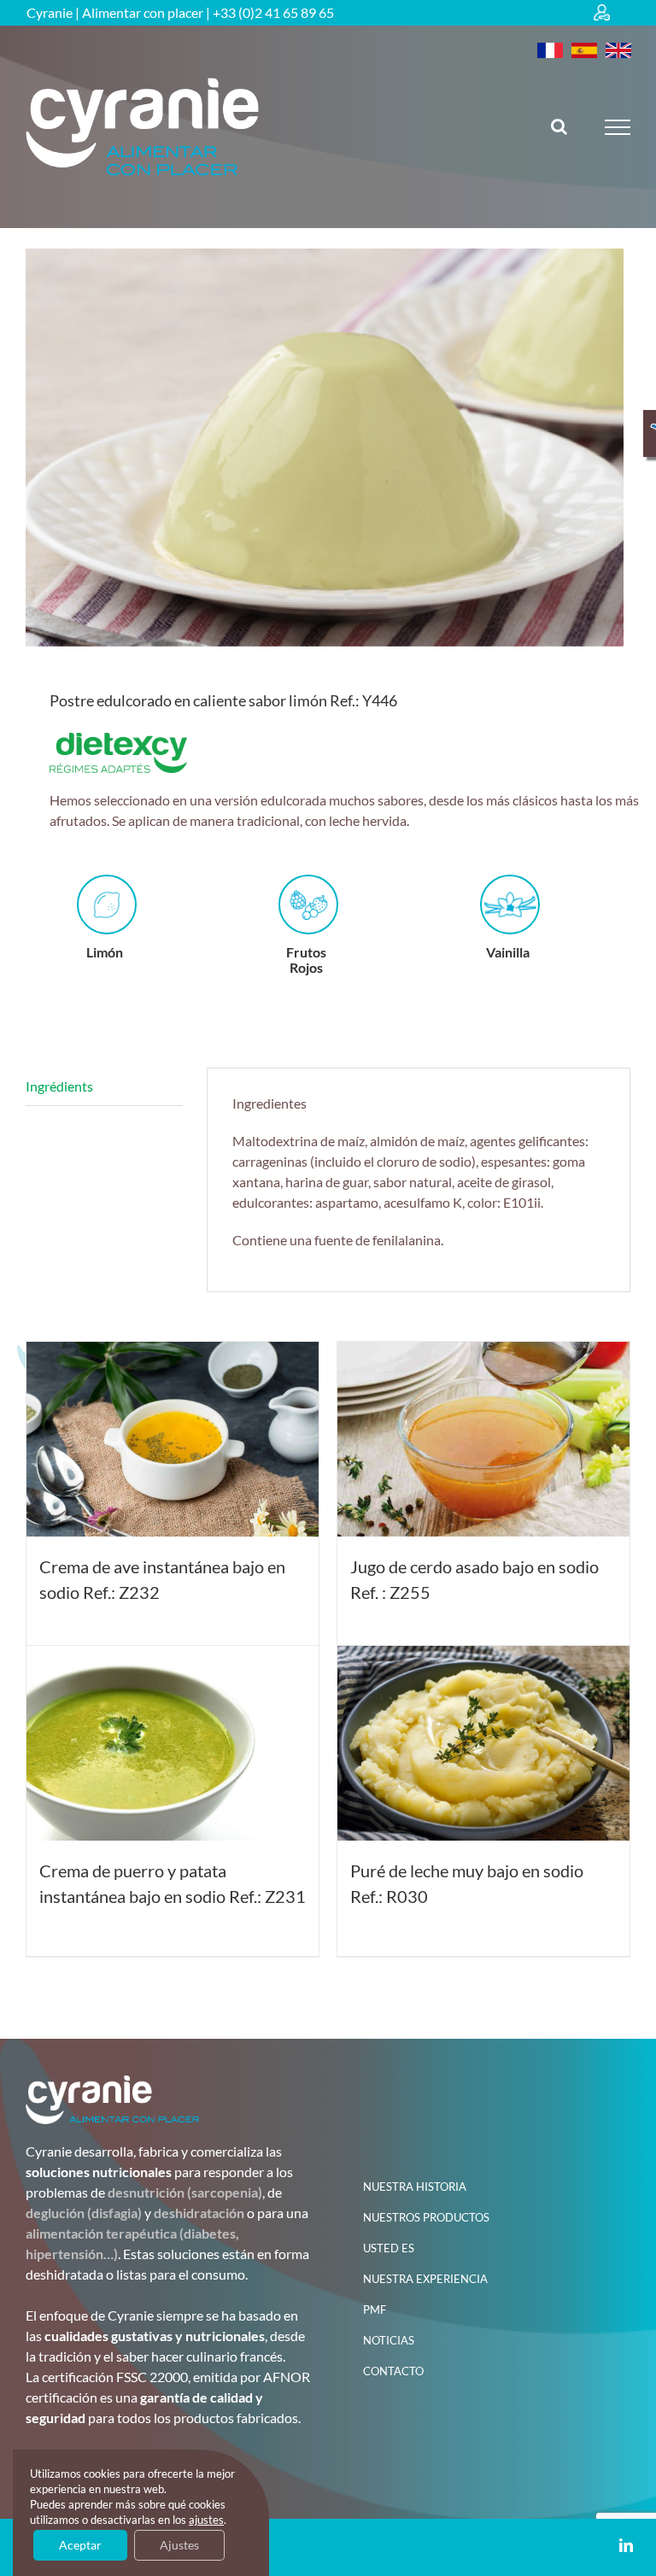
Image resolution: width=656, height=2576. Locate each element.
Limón (105, 952)
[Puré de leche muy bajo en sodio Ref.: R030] (483, 1743)
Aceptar (80, 2545)
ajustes (206, 2520)
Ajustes (179, 2545)
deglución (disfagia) (84, 2213)
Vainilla (508, 952)
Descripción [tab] (104, 1087)
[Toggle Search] (559, 126)
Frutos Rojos (306, 959)
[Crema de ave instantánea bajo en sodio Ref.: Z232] (173, 1439)
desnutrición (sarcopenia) (185, 2192)
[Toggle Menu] (618, 127)
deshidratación (199, 2213)
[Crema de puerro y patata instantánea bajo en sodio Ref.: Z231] (173, 1743)
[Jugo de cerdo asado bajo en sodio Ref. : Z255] (483, 1439)
